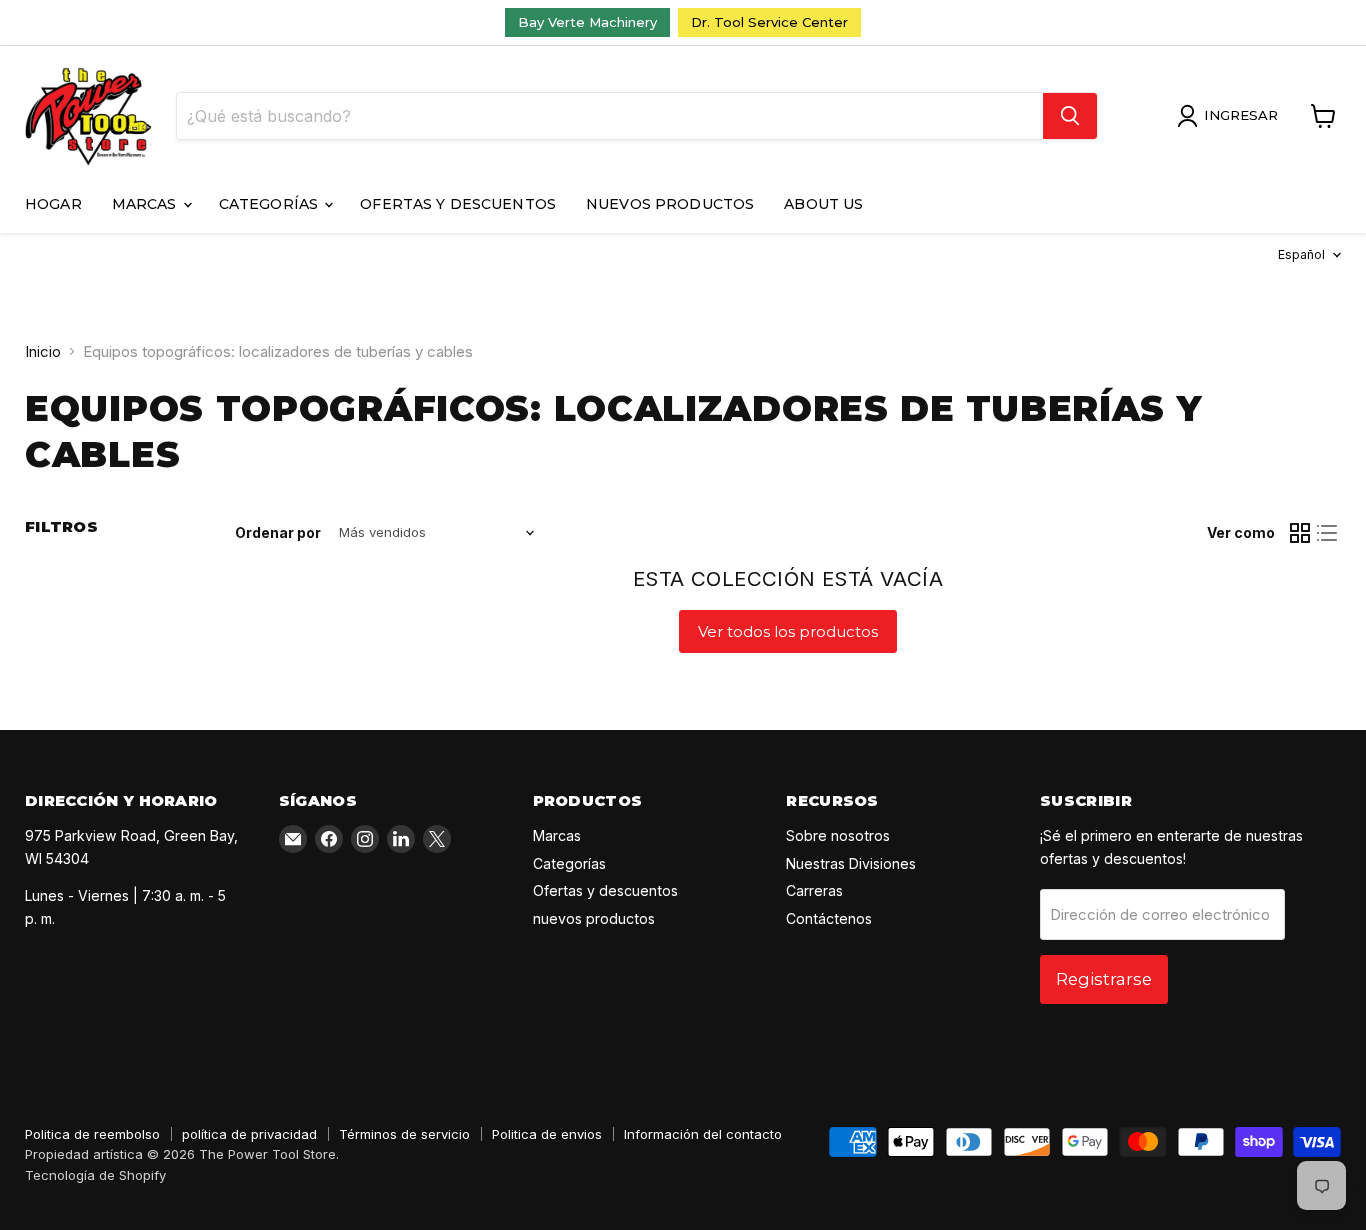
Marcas (146, 204)
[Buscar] (1070, 116)
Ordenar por (278, 533)
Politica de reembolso (92, 1134)
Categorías (271, 204)
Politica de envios (547, 1134)
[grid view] (1300, 533)
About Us (823, 204)
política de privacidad (249, 1134)
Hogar (53, 204)
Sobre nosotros (838, 835)
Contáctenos (829, 918)
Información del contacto (703, 1134)
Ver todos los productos (788, 631)
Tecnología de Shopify (95, 1175)
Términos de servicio (404, 1134)
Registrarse (1104, 979)
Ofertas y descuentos (458, 204)
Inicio (43, 351)
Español (1301, 254)
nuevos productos (670, 204)
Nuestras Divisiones (851, 863)
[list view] (1328, 533)
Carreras (814, 890)
